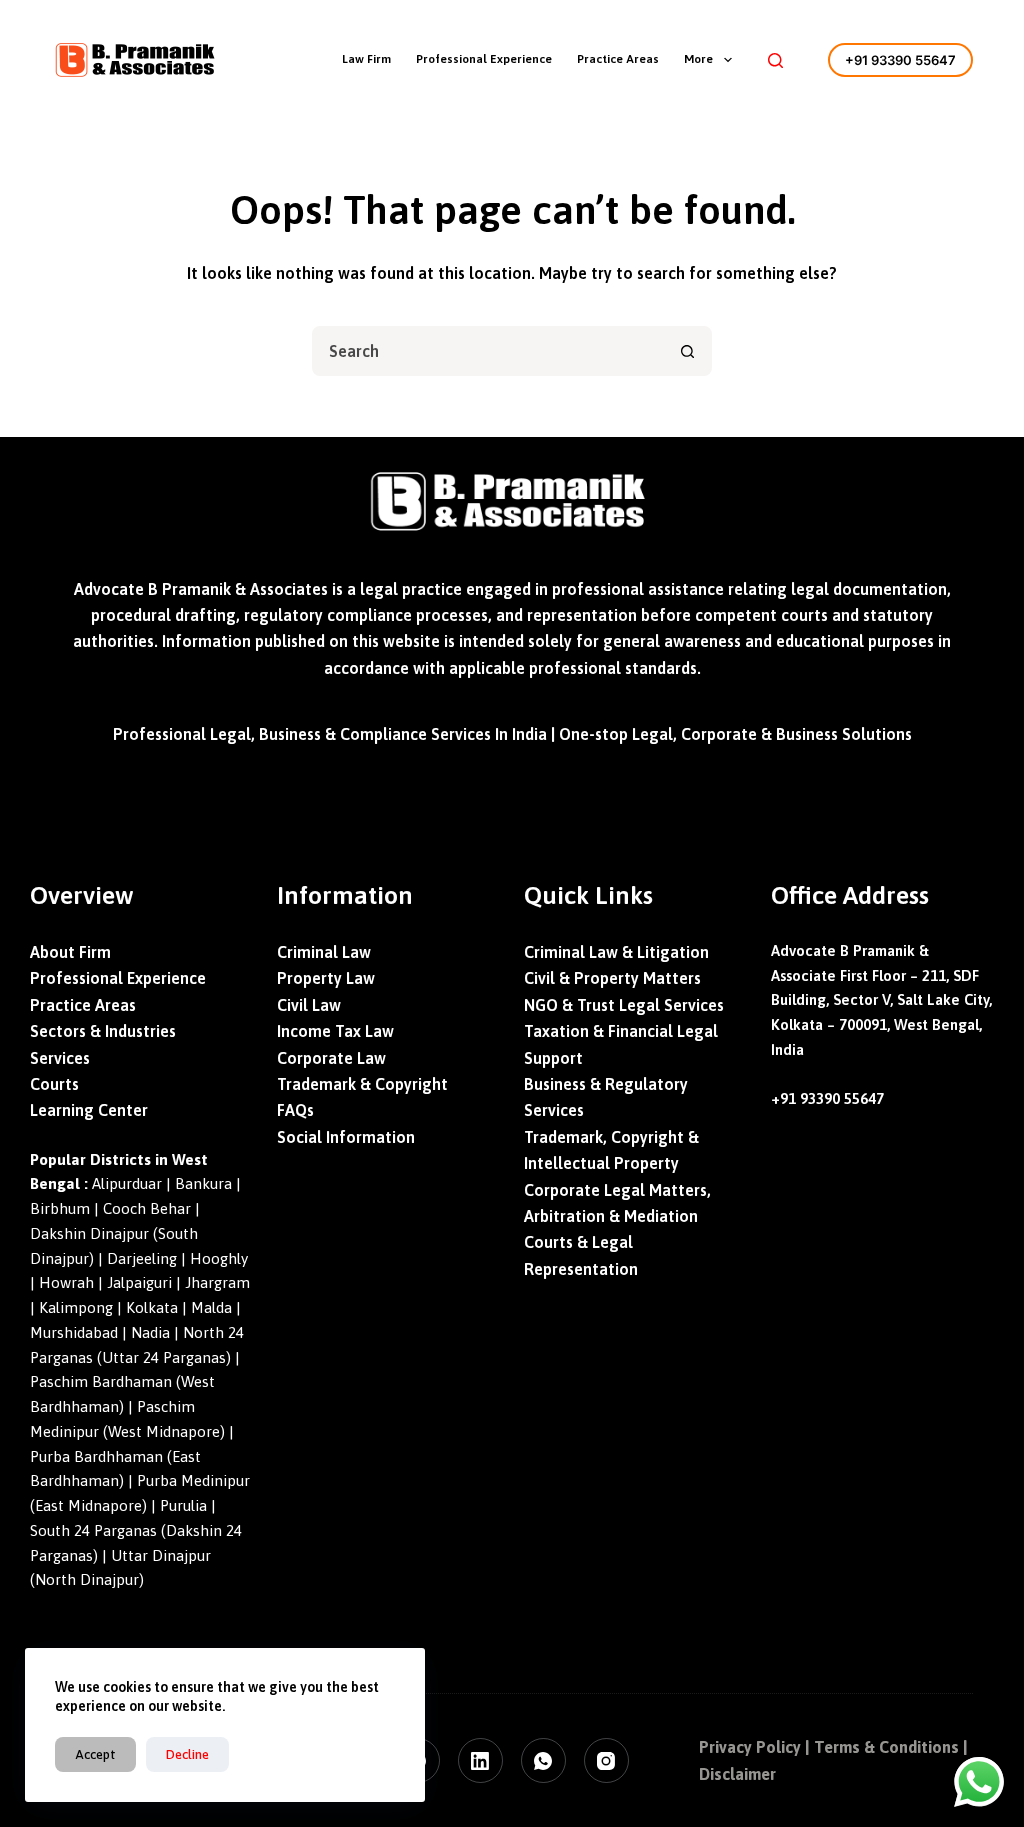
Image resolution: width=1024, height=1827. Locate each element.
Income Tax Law (335, 1031)
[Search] (775, 60)
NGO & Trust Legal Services (624, 1005)
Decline (187, 1754)
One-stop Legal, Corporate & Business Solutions (735, 734)
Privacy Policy (750, 1747)
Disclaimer (737, 1774)
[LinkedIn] (480, 1760)
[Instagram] (606, 1760)
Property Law (326, 978)
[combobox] (489, 351)
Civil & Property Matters (612, 978)
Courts (54, 1084)
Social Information (346, 1137)
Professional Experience (484, 59)
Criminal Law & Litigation (616, 952)
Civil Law (309, 1005)
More (698, 59)
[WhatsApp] (543, 1760)
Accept (95, 1754)
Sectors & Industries (103, 1031)
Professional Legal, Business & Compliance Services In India (330, 734)
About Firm (70, 952)
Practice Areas (618, 59)
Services (60, 1058)
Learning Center (89, 1110)
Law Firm (366, 59)
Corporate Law (331, 1058)
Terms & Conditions (886, 1747)
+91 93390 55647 (900, 60)
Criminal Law (324, 952)
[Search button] (687, 351)
